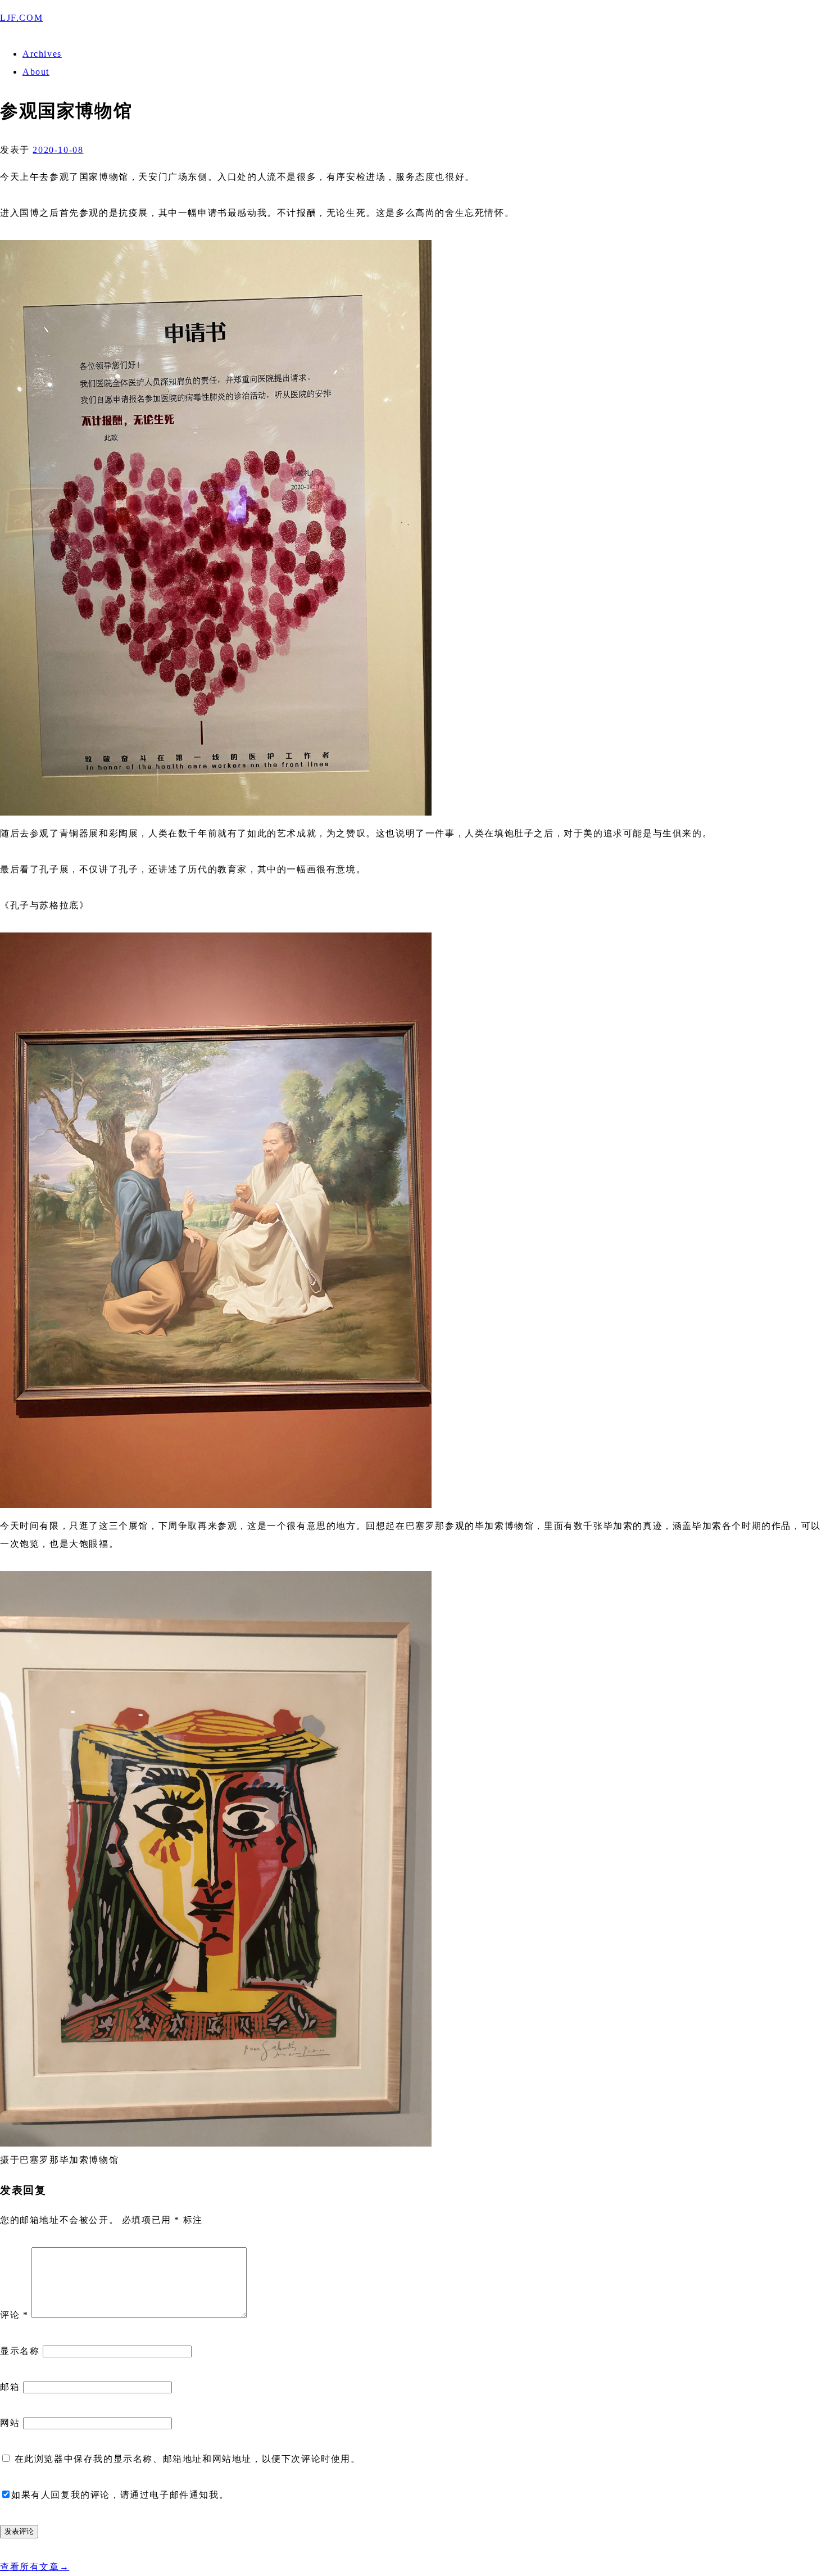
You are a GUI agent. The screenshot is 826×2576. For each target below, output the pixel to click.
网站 (10, 2423)
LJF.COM (21, 18)
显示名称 (20, 2351)
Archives (42, 54)
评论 (14, 2315)
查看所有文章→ (35, 2567)
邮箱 (10, 2387)
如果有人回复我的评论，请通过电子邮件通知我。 (120, 2495)
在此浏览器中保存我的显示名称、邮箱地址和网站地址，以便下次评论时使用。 (188, 2459)
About (36, 72)
